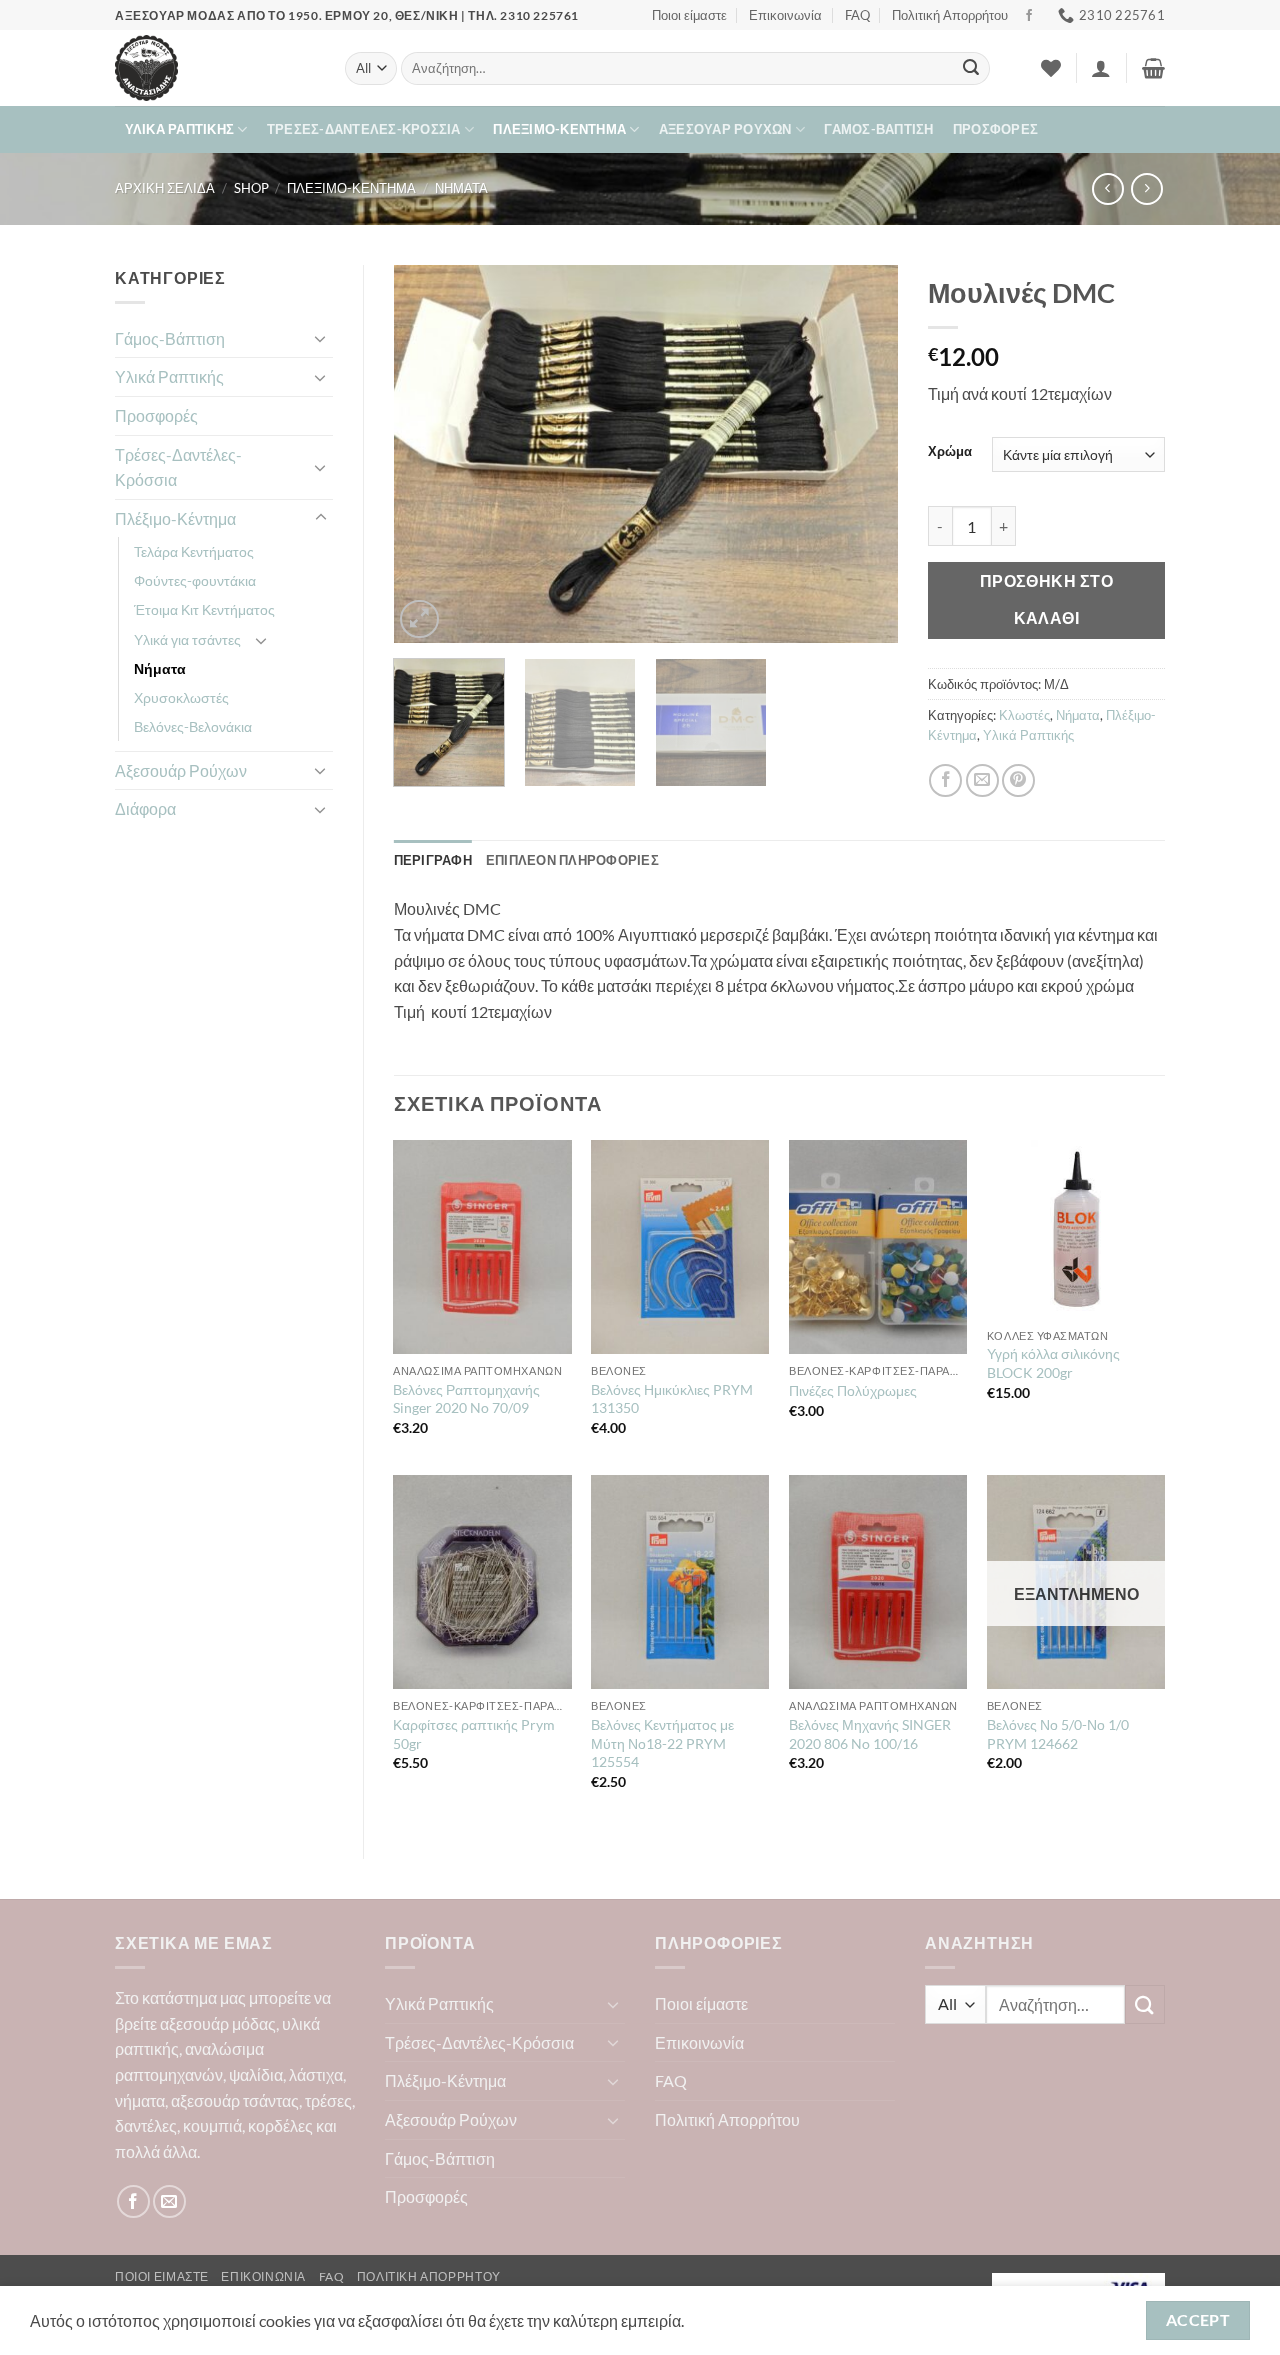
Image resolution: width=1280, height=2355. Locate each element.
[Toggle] (321, 338)
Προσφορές (995, 129)
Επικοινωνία (785, 15)
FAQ (857, 15)
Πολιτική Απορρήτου (950, 15)
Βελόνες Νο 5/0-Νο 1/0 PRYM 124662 (1058, 1734)
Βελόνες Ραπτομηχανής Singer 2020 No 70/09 (466, 1399)
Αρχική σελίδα (165, 188)
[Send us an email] (169, 2201)
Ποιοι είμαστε (689, 15)
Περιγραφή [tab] (433, 860)
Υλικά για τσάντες (187, 639)
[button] (1101, 68)
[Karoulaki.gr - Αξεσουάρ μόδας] (215, 68)
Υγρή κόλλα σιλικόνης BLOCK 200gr (1053, 1363)
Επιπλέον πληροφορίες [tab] (572, 860)
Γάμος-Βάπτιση (878, 129)
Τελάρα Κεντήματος (194, 551)
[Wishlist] (1051, 68)
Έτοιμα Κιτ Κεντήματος (204, 609)
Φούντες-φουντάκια (195, 580)
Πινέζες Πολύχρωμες (853, 1390)
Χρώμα (950, 452)
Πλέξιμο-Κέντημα (559, 129)
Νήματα (461, 188)
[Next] (863, 454)
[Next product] (1107, 188)
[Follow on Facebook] (1029, 16)
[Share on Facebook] (945, 780)
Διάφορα (145, 808)
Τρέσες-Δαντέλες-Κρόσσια (364, 129)
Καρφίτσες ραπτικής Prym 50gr (474, 1734)
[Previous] (429, 454)
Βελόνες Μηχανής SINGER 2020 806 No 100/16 (870, 1734)
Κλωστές (1024, 715)
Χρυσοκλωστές (181, 697)
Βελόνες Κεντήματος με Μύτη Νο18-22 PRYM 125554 (662, 1743)
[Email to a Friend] (982, 780)
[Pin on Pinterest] (1018, 780)
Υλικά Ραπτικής (180, 129)
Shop (251, 188)
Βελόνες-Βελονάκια (193, 726)
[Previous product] (1146, 188)
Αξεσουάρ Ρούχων (725, 129)
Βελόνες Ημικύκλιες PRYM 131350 (672, 1399)
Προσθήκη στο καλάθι (1047, 599)
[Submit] (971, 69)
